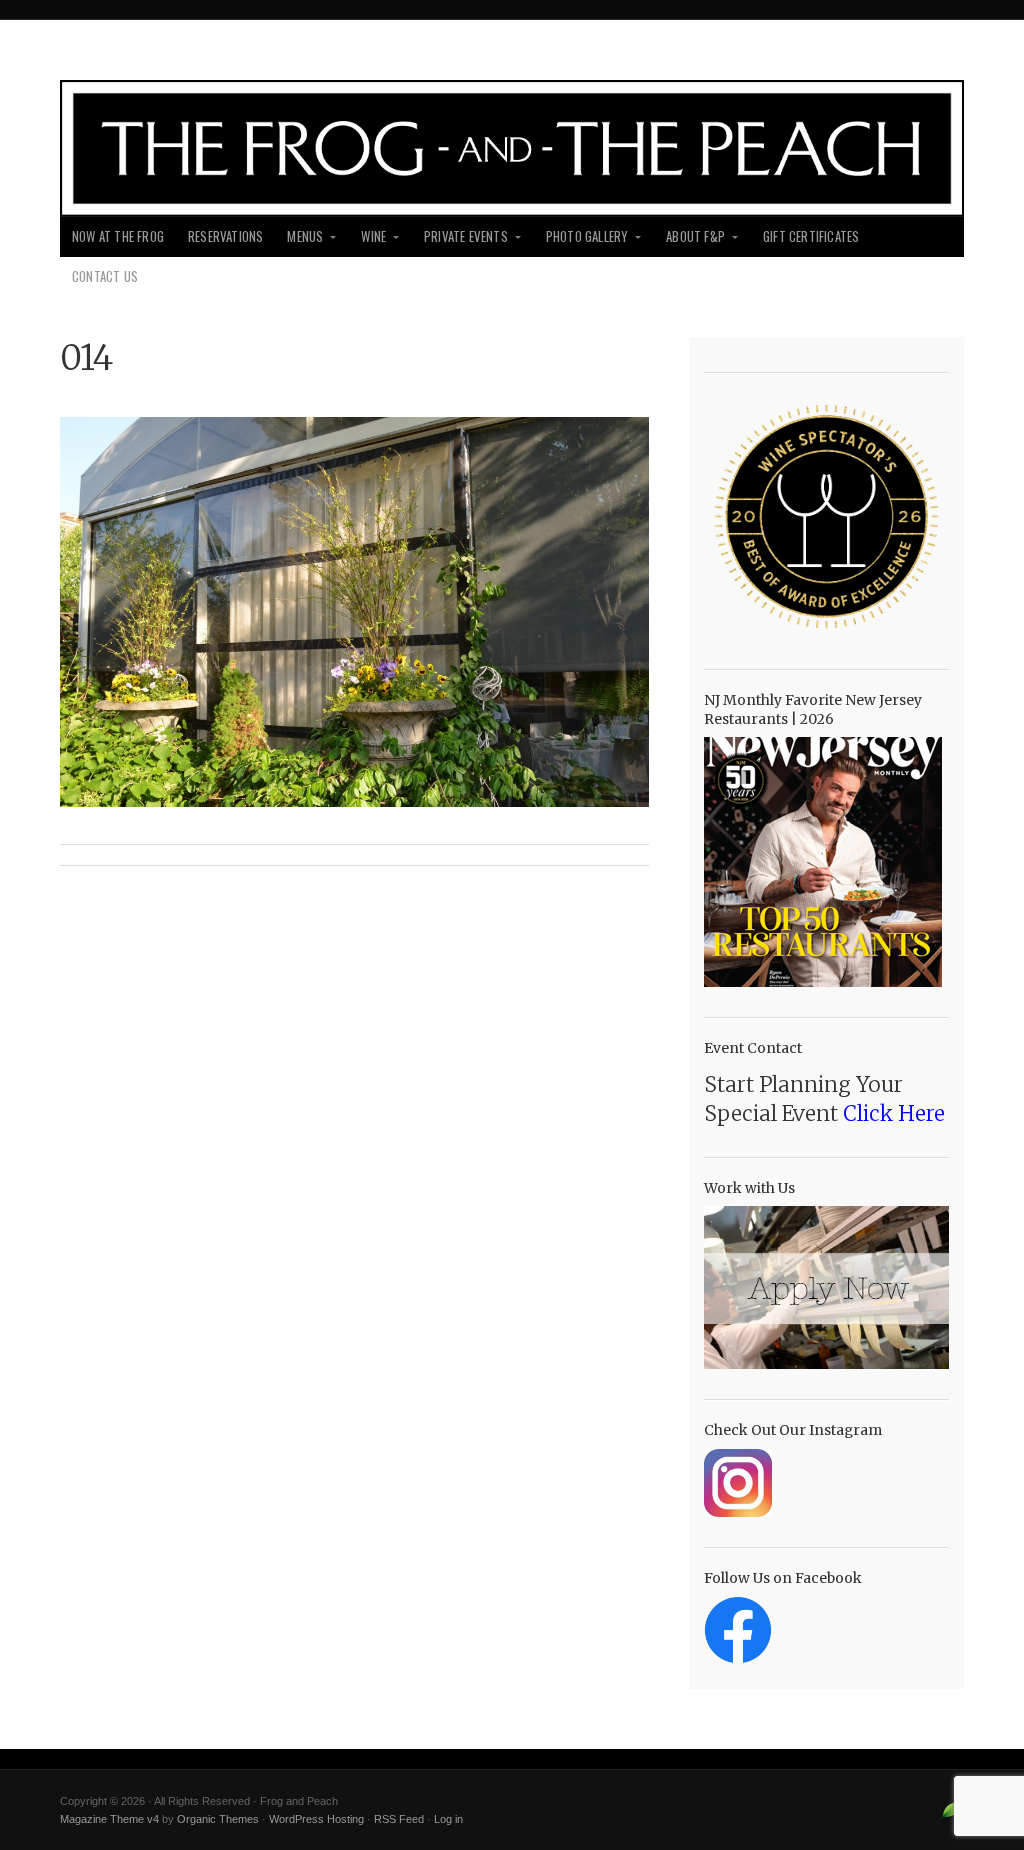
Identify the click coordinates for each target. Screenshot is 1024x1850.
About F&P (695, 236)
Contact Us (105, 276)
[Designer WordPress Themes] (951, 1818)
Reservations (225, 236)
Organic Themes (218, 1819)
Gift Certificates (811, 236)
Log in (448, 1819)
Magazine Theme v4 (109, 1819)
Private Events (466, 236)
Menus (305, 236)
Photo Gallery (587, 236)
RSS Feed (399, 1819)
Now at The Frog (118, 236)
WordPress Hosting (316, 1819)
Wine (373, 236)
